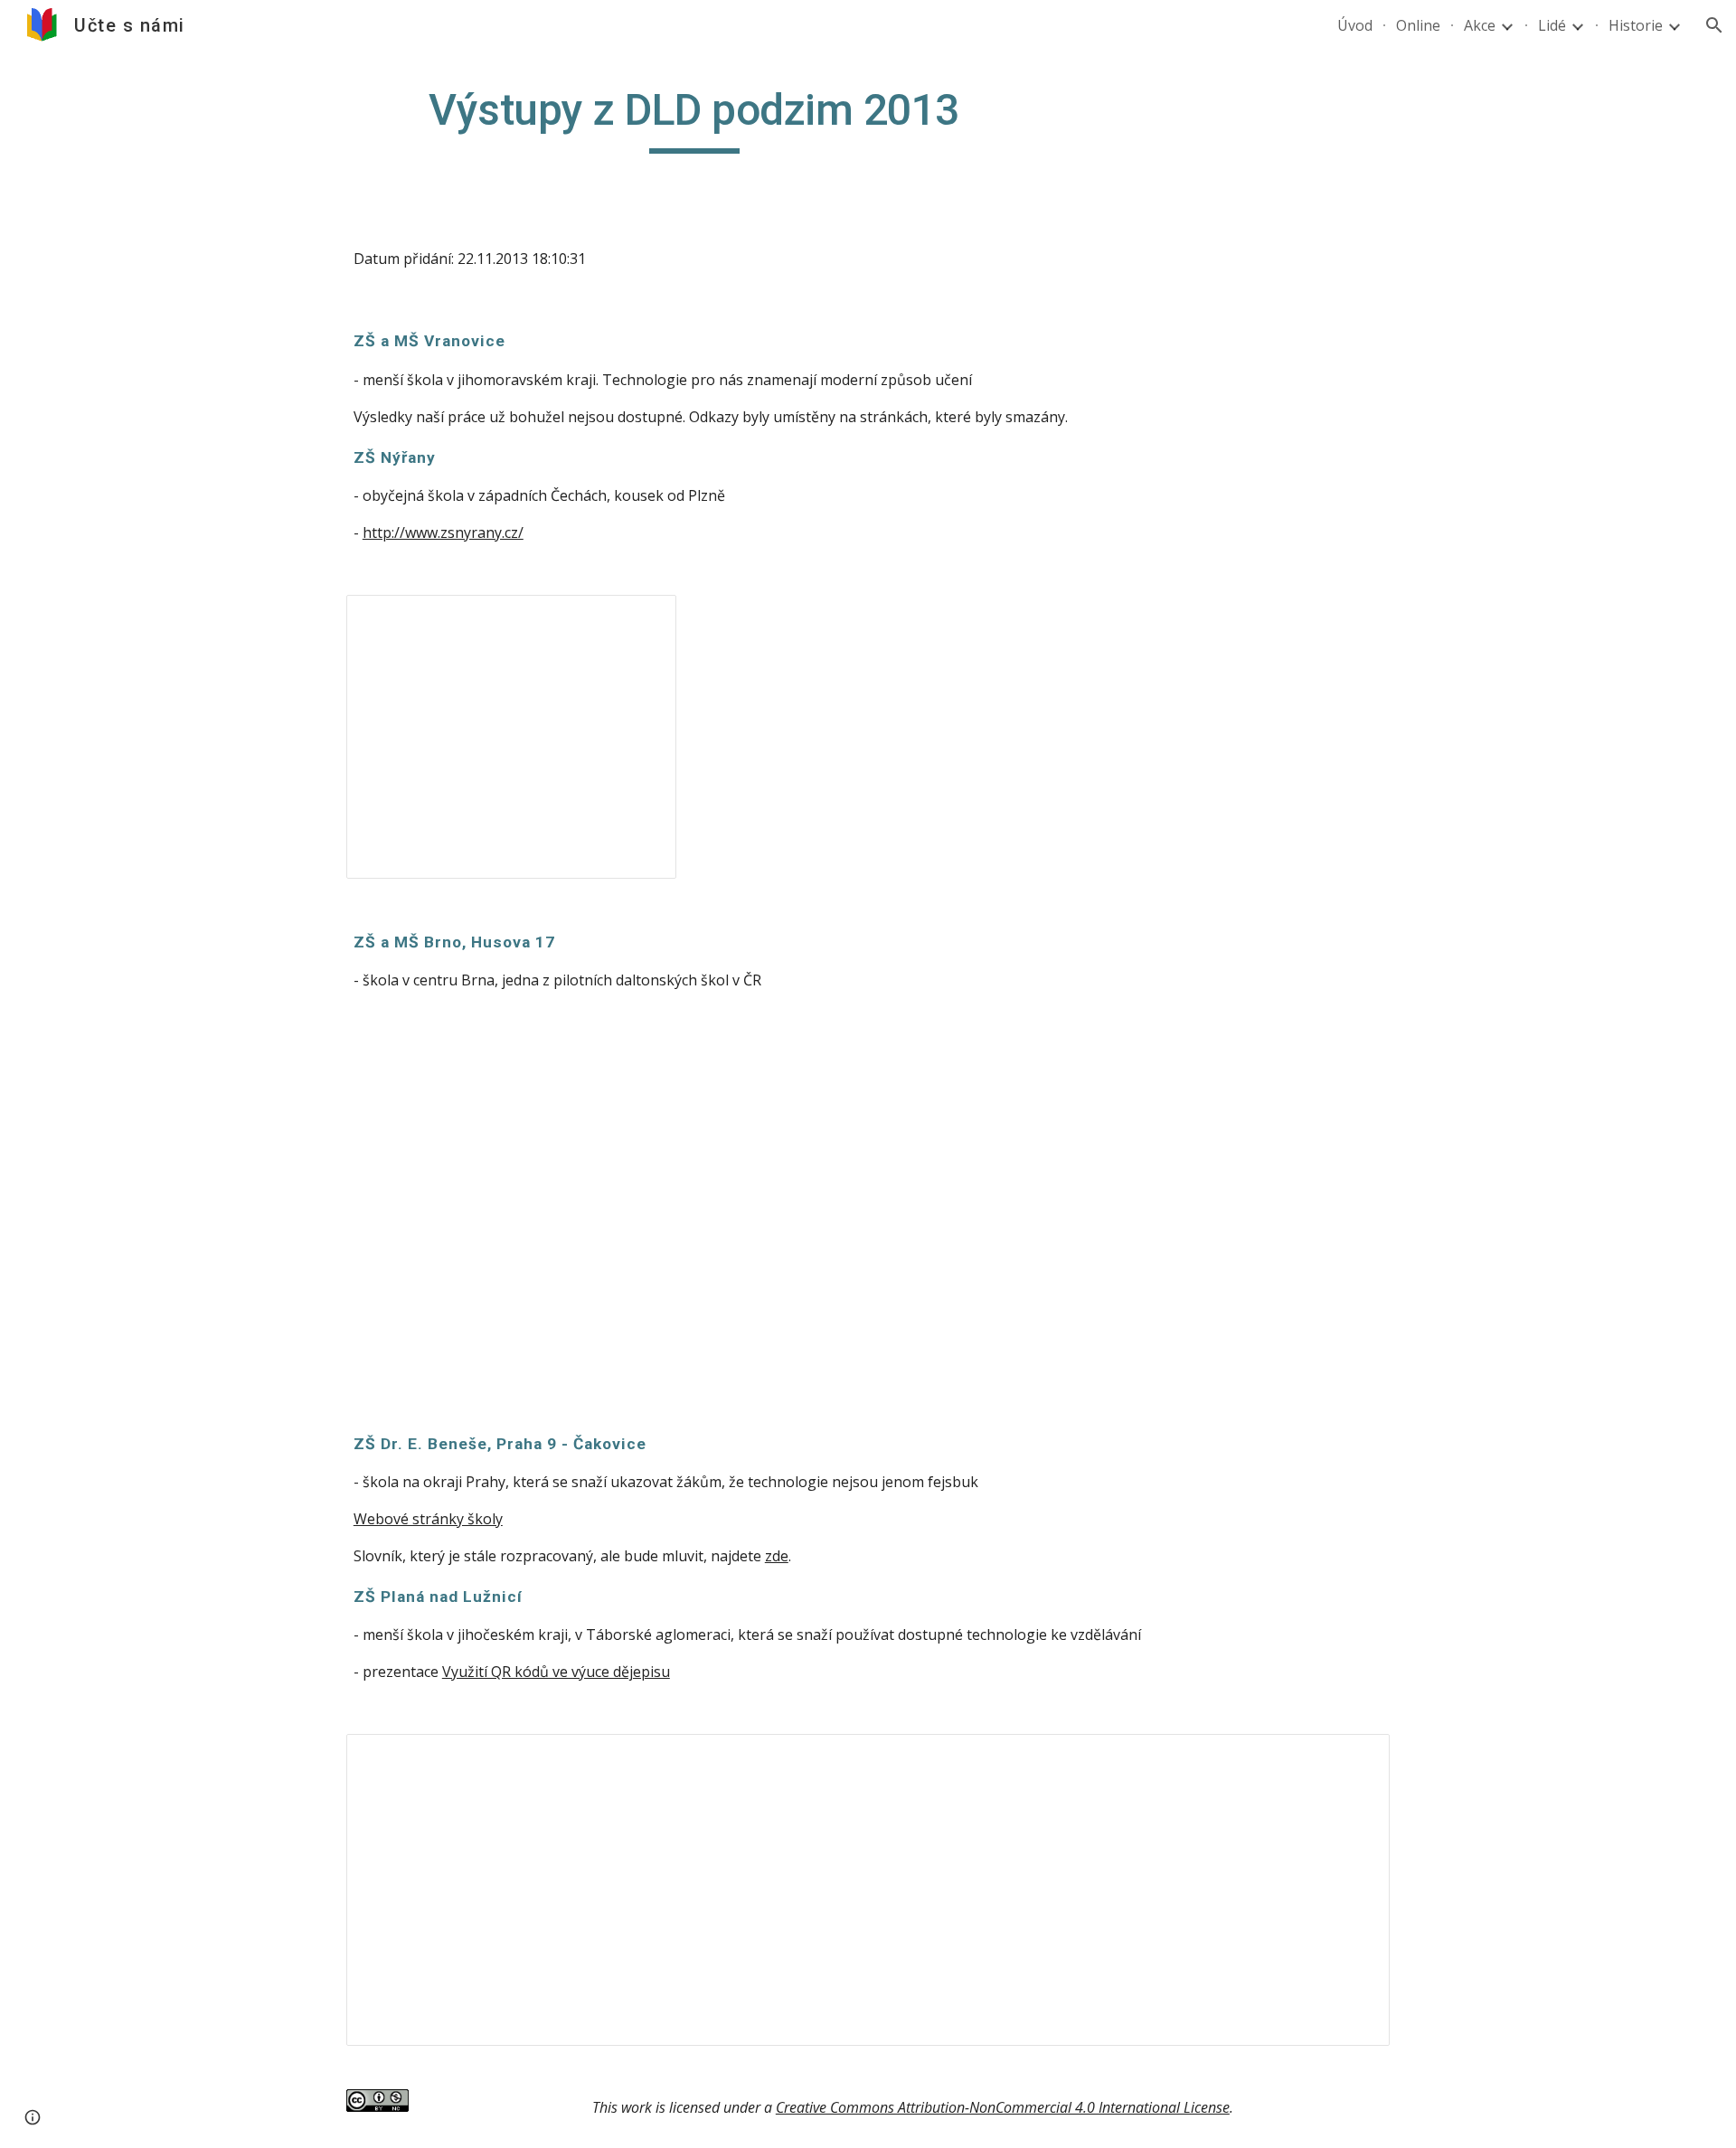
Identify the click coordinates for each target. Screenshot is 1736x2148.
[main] (694, 118)
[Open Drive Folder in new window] (1355, 1757)
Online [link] (1418, 25)
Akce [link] (1480, 25)
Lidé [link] (1552, 25)
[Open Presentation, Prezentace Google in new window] (642, 618)
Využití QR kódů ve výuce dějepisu (556, 1672)
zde (777, 1556)
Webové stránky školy (428, 1519)
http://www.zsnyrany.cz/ (443, 532)
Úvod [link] (1355, 25)
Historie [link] (1636, 25)
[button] (1714, 25)
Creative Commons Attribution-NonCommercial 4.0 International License (1003, 2107)
